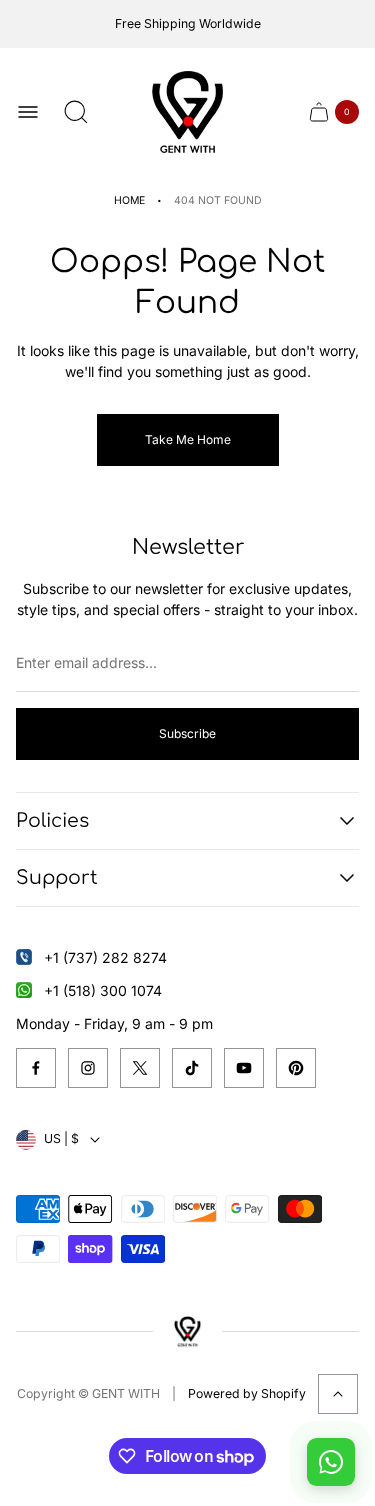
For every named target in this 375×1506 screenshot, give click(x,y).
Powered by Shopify (247, 1393)
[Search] (76, 112)
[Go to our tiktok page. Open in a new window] (192, 1068)
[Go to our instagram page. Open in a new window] (88, 1068)
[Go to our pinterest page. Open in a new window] (296, 1068)
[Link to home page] (187, 1331)
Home (129, 200)
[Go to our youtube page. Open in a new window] (244, 1068)
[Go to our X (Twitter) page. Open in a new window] (140, 1068)
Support (57, 877)
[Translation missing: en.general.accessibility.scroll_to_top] (338, 1394)
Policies (52, 820)
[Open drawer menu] (28, 112)
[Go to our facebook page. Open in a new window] (36, 1068)
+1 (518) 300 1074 (103, 990)
